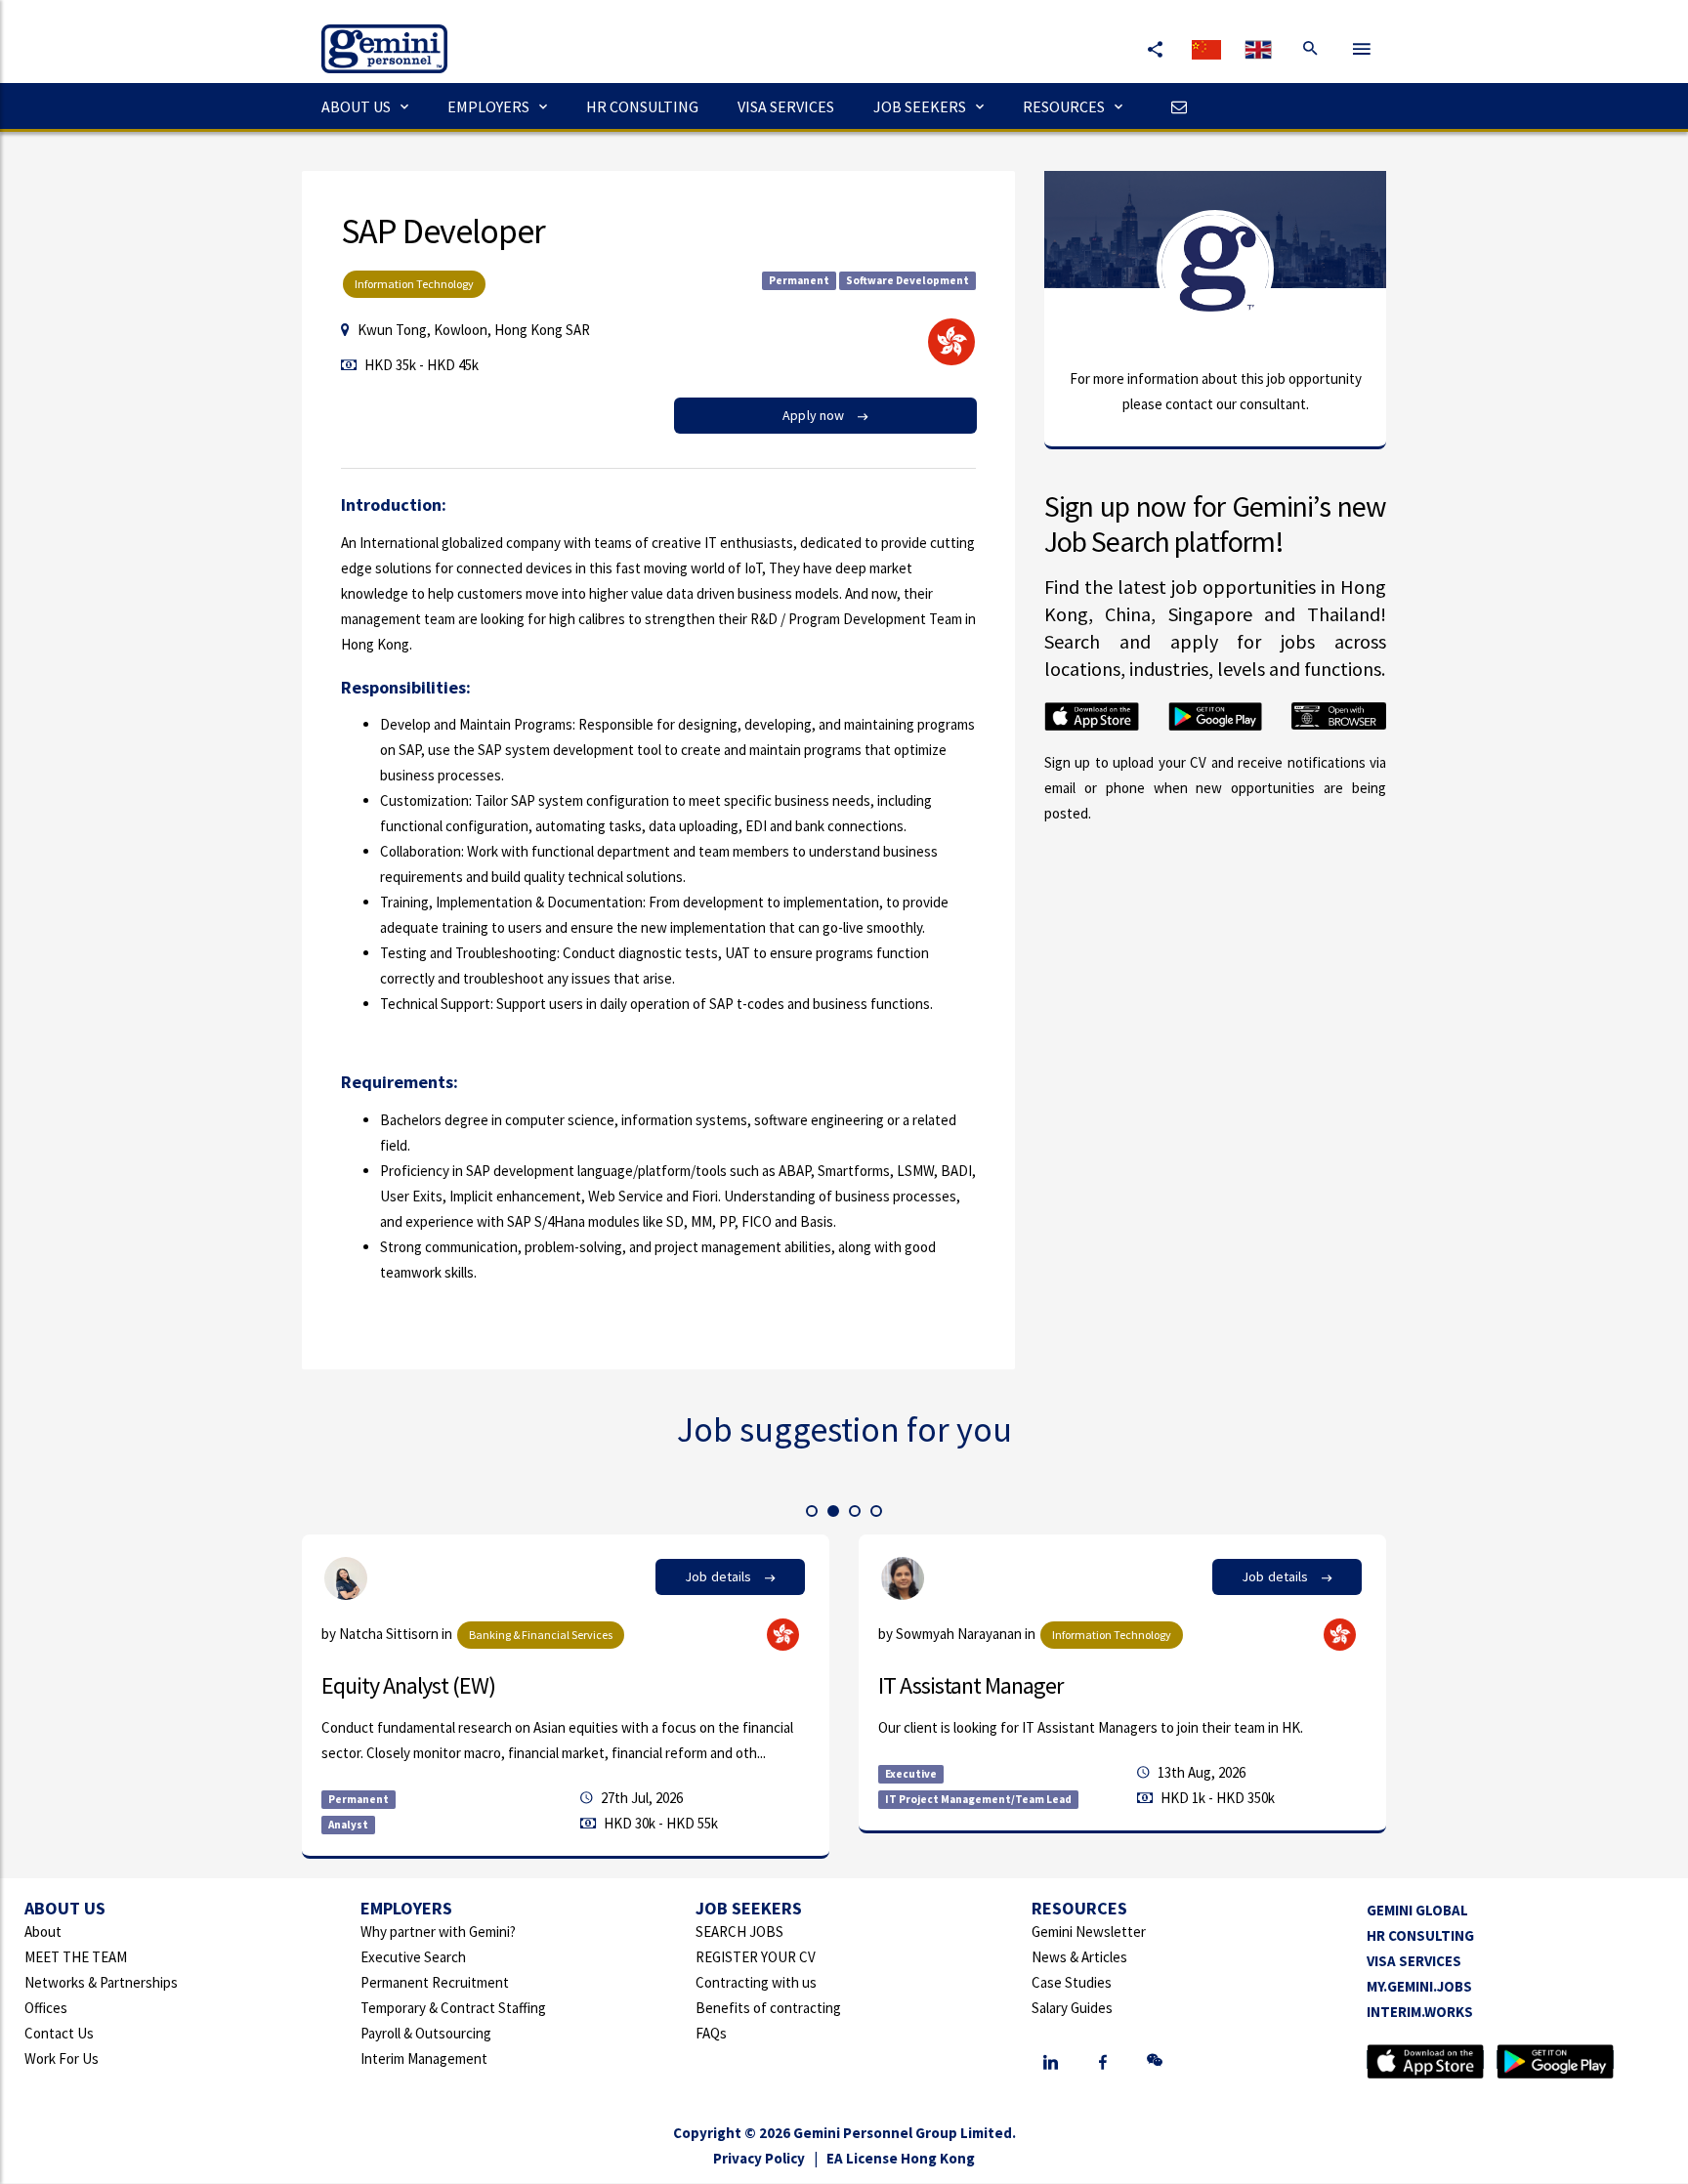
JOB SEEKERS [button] (920, 106)
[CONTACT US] (1174, 106)
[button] (812, 1511)
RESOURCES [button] (1064, 106)
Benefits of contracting (768, 2008)
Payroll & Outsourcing (426, 2033)
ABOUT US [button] (356, 106)
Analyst (348, 1825)
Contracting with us (756, 1982)
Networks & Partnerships (101, 1982)
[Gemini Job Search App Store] (1425, 2059)
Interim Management (424, 2058)
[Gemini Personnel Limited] (375, 35)
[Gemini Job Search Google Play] (1555, 2059)
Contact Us (59, 2033)
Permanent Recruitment (435, 1982)
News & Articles (1079, 1957)
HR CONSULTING (642, 106)
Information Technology (414, 284)
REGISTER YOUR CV (756, 1957)
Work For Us (62, 2058)
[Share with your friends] (1155, 49)
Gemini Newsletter (1089, 1932)
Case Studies (1072, 1982)
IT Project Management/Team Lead (978, 1799)
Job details (720, 1576)
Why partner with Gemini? (438, 1932)
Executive (911, 1774)
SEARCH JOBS (739, 1932)
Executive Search (413, 1957)
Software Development (907, 280)
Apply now (815, 415)
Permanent (799, 280)
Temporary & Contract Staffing (453, 2008)
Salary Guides (1072, 2008)
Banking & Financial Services (541, 1635)
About (43, 1932)
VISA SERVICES (786, 106)
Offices (46, 2008)
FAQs (711, 2033)
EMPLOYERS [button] (488, 106)
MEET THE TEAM (76, 1957)
